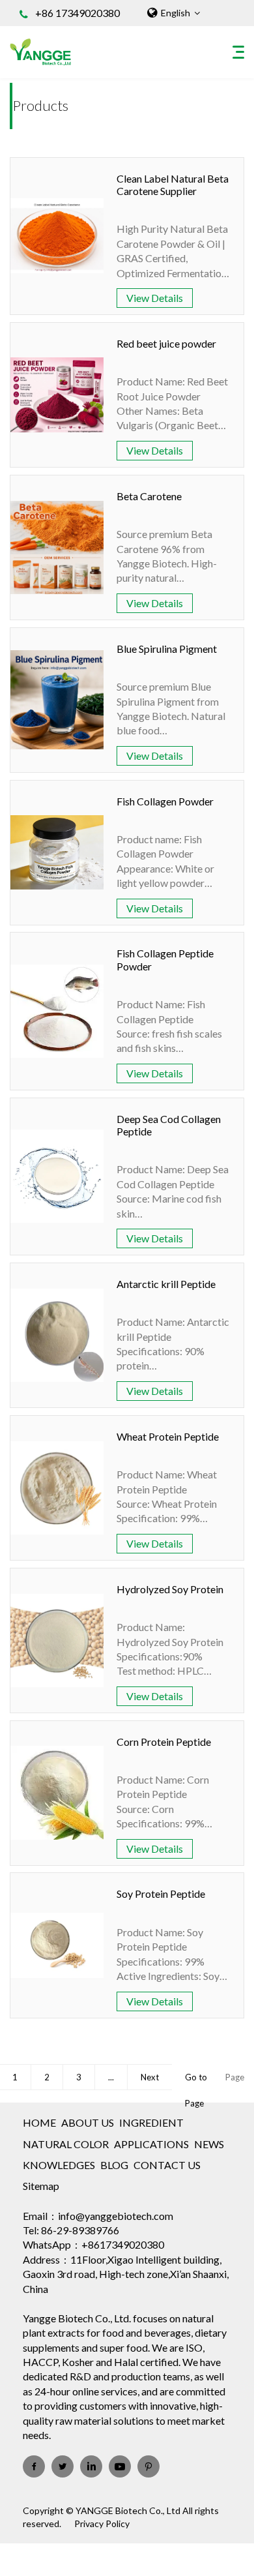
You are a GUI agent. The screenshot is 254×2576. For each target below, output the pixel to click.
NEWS (209, 2144)
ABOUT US (88, 2122)
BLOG (114, 2165)
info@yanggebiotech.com (116, 2216)
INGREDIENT (151, 2122)
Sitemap (41, 2186)
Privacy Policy (102, 2524)
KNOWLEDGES (59, 2165)
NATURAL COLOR (66, 2144)
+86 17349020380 (78, 13)
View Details (155, 298)
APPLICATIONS (151, 2144)
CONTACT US (167, 2165)
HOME (39, 2122)
